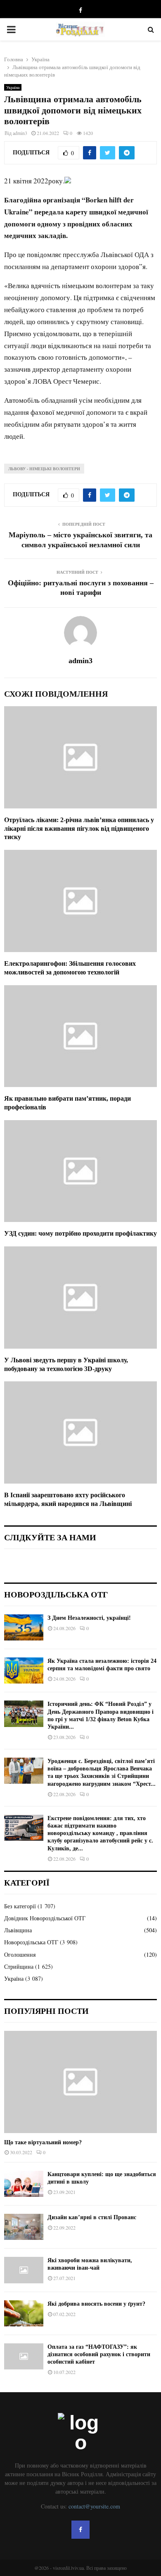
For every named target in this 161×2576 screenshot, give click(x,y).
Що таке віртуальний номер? (43, 2142)
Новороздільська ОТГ (31, 1942)
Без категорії (20, 1906)
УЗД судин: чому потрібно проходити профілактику (80, 1233)
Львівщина (18, 1930)
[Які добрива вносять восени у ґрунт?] (24, 2313)
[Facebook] (80, 2530)
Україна (13, 87)
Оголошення (20, 1954)
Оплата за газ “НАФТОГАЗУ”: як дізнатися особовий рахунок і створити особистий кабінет (99, 2354)
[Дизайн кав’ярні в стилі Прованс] (24, 2227)
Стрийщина (19, 1966)
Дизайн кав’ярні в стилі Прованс (92, 2217)
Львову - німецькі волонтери (44, 469)
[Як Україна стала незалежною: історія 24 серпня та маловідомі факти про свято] (24, 1670)
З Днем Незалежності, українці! (89, 1618)
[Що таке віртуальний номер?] (80, 2082)
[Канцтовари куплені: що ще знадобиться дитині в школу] (24, 2184)
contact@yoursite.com (94, 2506)
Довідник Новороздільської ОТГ (45, 1918)
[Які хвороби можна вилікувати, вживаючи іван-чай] (24, 2270)
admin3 (20, 133)
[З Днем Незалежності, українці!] (24, 1627)
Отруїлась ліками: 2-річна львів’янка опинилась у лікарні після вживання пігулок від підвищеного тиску (79, 829)
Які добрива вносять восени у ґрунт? (96, 2304)
